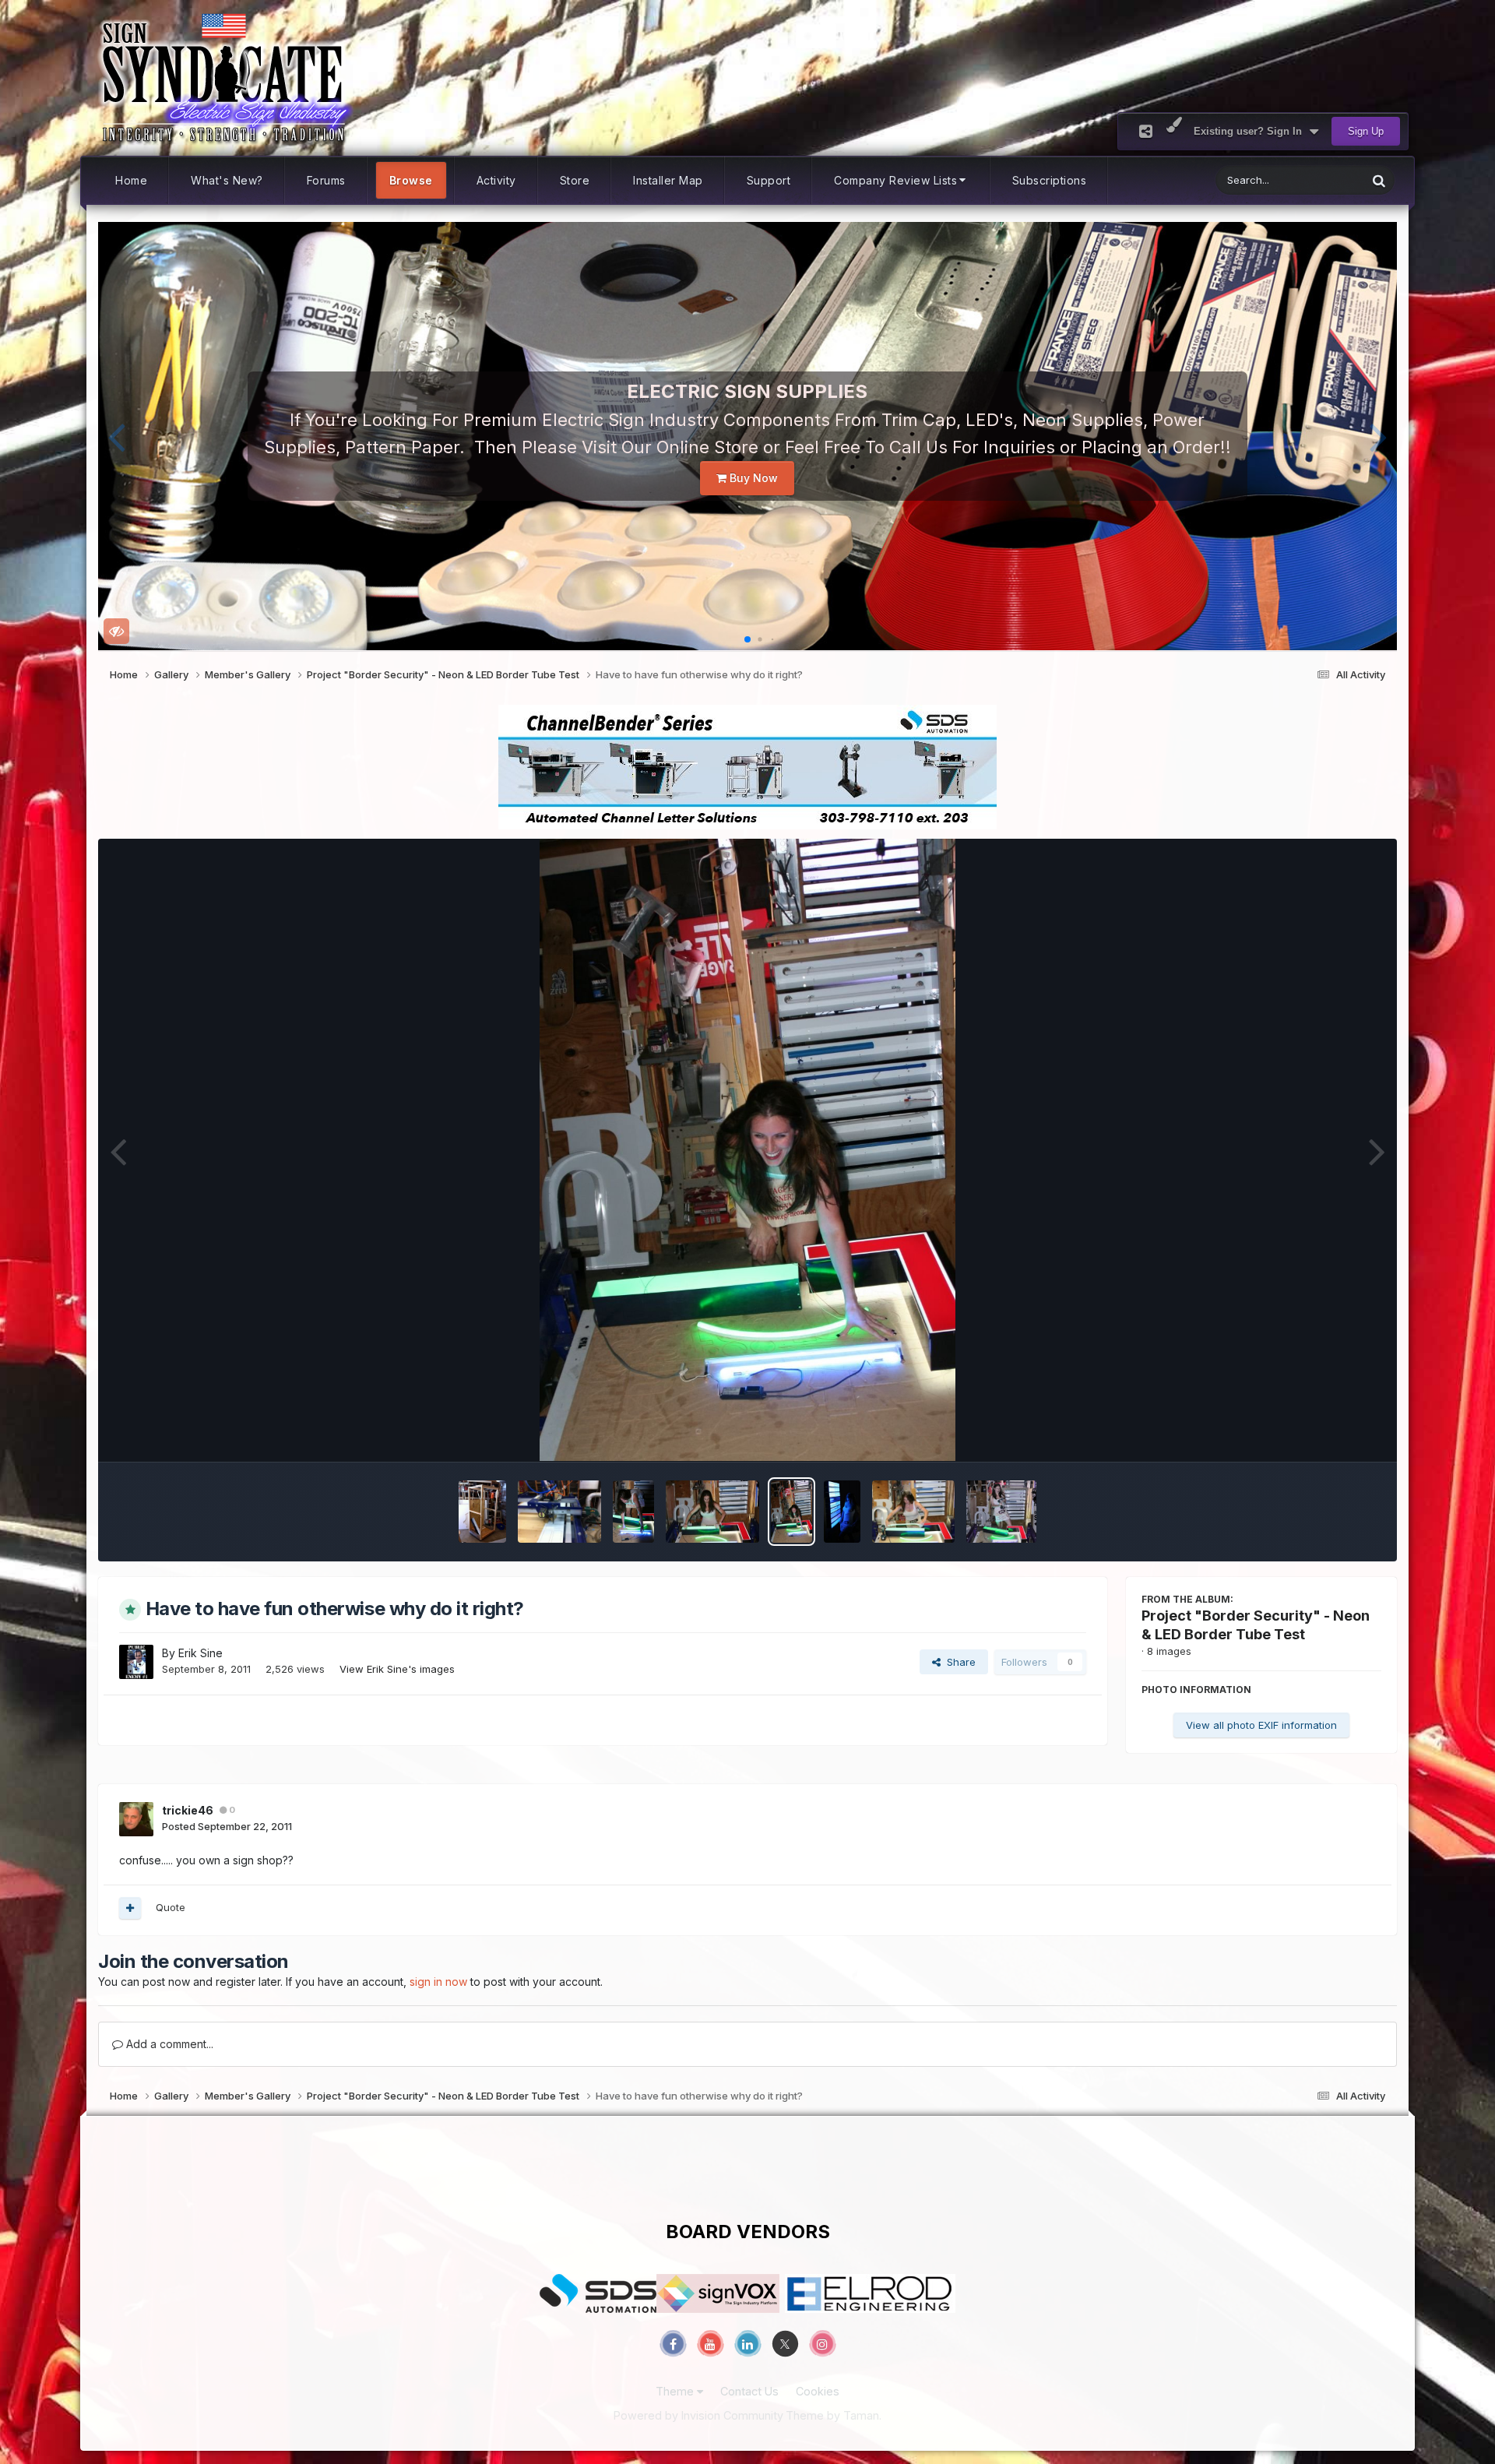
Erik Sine (201, 1653)
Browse (411, 180)
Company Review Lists (895, 180)
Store (575, 180)
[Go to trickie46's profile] (136, 1819)
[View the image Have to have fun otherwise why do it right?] (791, 1512)
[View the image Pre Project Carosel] (482, 1512)
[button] (116, 436)
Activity (496, 180)
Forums (326, 180)
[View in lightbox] (747, 1150)
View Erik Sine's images (397, 1669)
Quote (171, 1907)
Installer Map (668, 180)
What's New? (227, 180)
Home (131, 180)
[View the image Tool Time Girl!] (1001, 1512)
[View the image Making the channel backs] (559, 1512)
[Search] (1379, 180)
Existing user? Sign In (1251, 131)
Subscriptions (1050, 180)
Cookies (818, 2391)
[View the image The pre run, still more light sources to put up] (842, 1512)
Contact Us (749, 2391)
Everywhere (1319, 180)
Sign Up (1366, 131)
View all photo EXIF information (1261, 1725)
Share (958, 1662)
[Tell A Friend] (1146, 131)
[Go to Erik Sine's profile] (136, 1662)
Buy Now (752, 478)
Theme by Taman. (834, 2415)
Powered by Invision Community (698, 2415)
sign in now (438, 1982)
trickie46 (188, 1810)
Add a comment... (168, 2044)
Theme (676, 2391)
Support (769, 180)
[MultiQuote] (130, 1908)
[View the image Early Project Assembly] (633, 1512)
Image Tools (1332, 1433)
